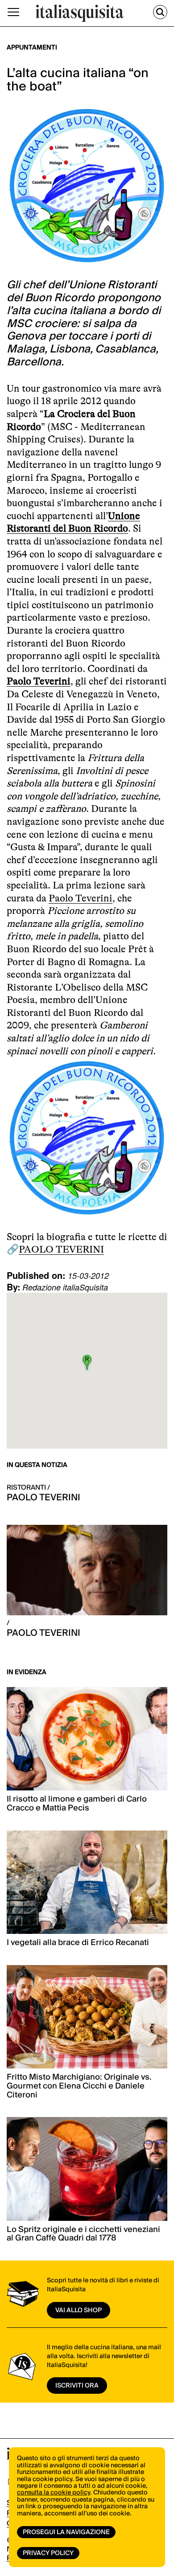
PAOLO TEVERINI (61, 1249)
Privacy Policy (48, 2553)
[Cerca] (160, 12)
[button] (87, 1362)
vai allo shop (79, 2310)
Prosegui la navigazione (66, 2532)
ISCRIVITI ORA (77, 2386)
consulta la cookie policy (54, 2493)
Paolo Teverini (39, 681)
